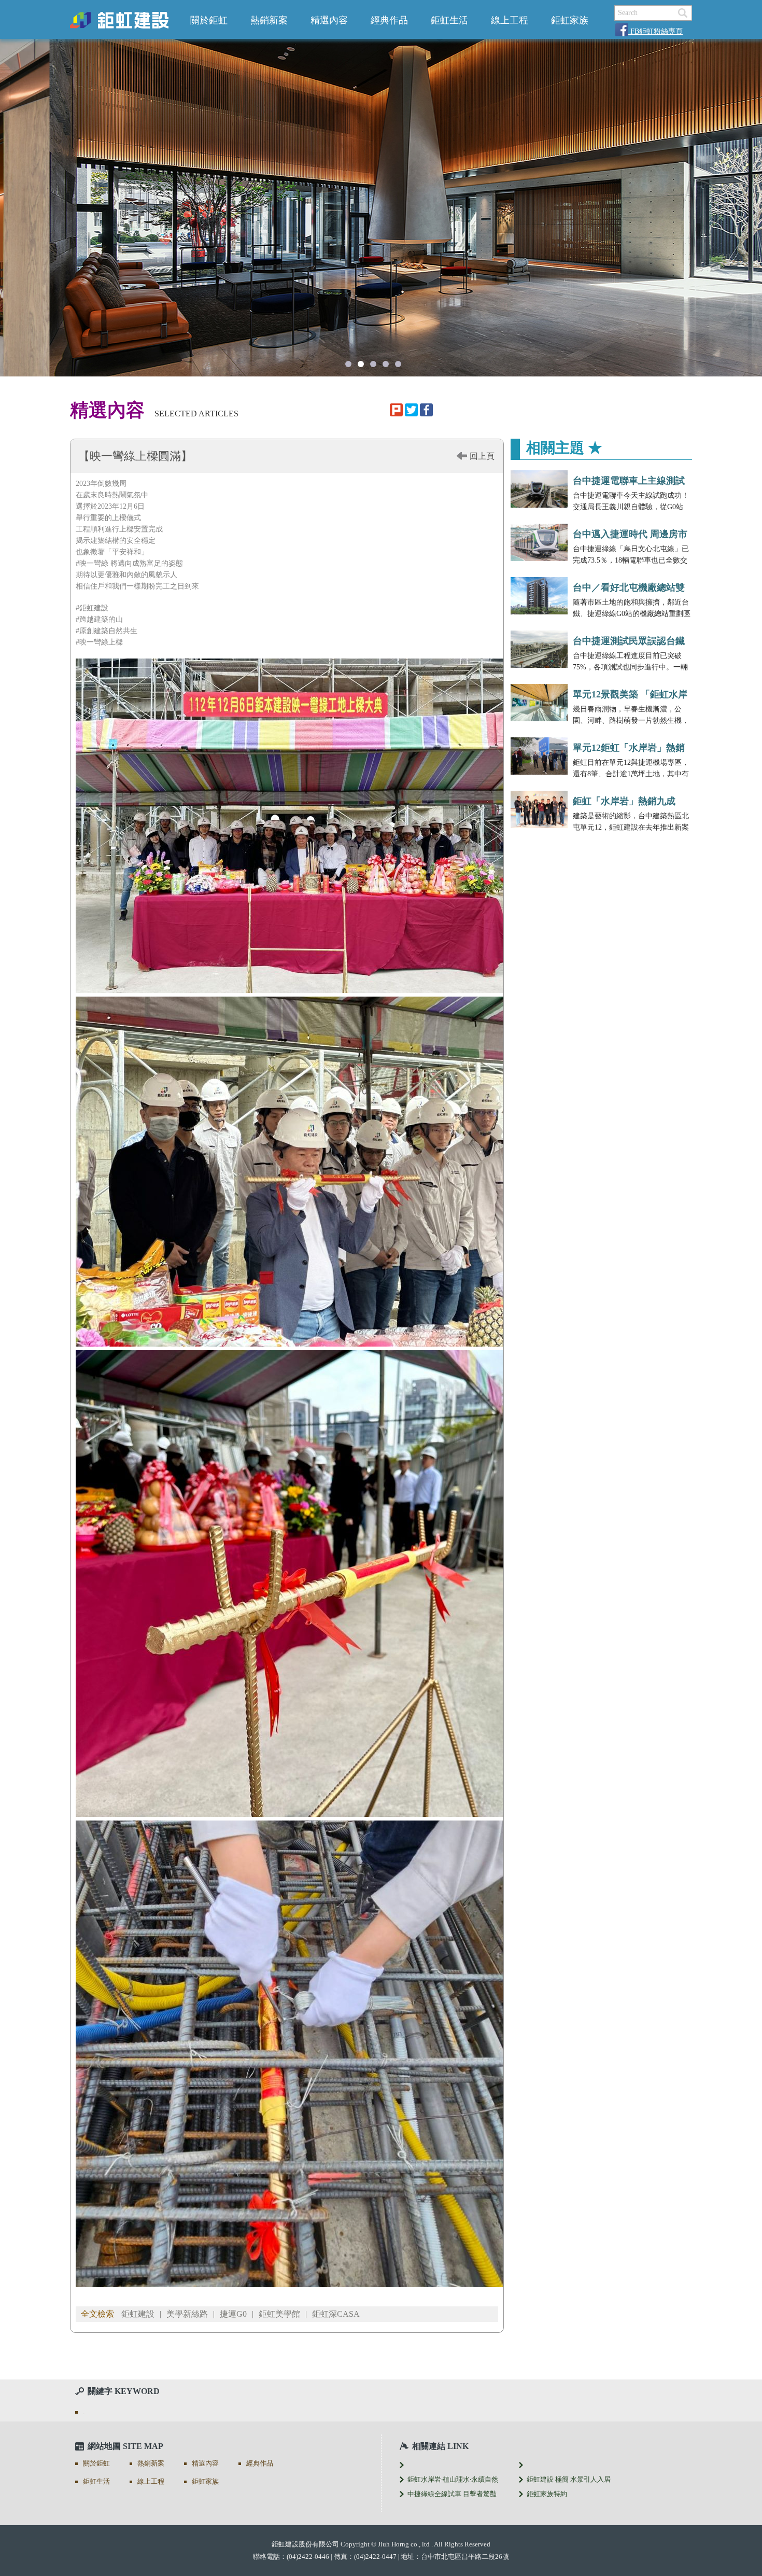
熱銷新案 (269, 20)
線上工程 (510, 20)
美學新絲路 (187, 2314)
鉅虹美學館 (279, 2314)
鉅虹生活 (449, 20)
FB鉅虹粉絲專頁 (655, 31)
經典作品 (389, 20)
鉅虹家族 (570, 20)
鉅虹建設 (138, 2314)
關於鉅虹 (209, 20)
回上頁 (482, 456)
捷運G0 (233, 2314)
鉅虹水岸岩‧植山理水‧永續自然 (453, 2479)
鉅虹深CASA (336, 2314)
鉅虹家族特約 (547, 2494)
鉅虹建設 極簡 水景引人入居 (569, 2479)
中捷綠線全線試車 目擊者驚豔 (452, 2494)
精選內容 (329, 20)
